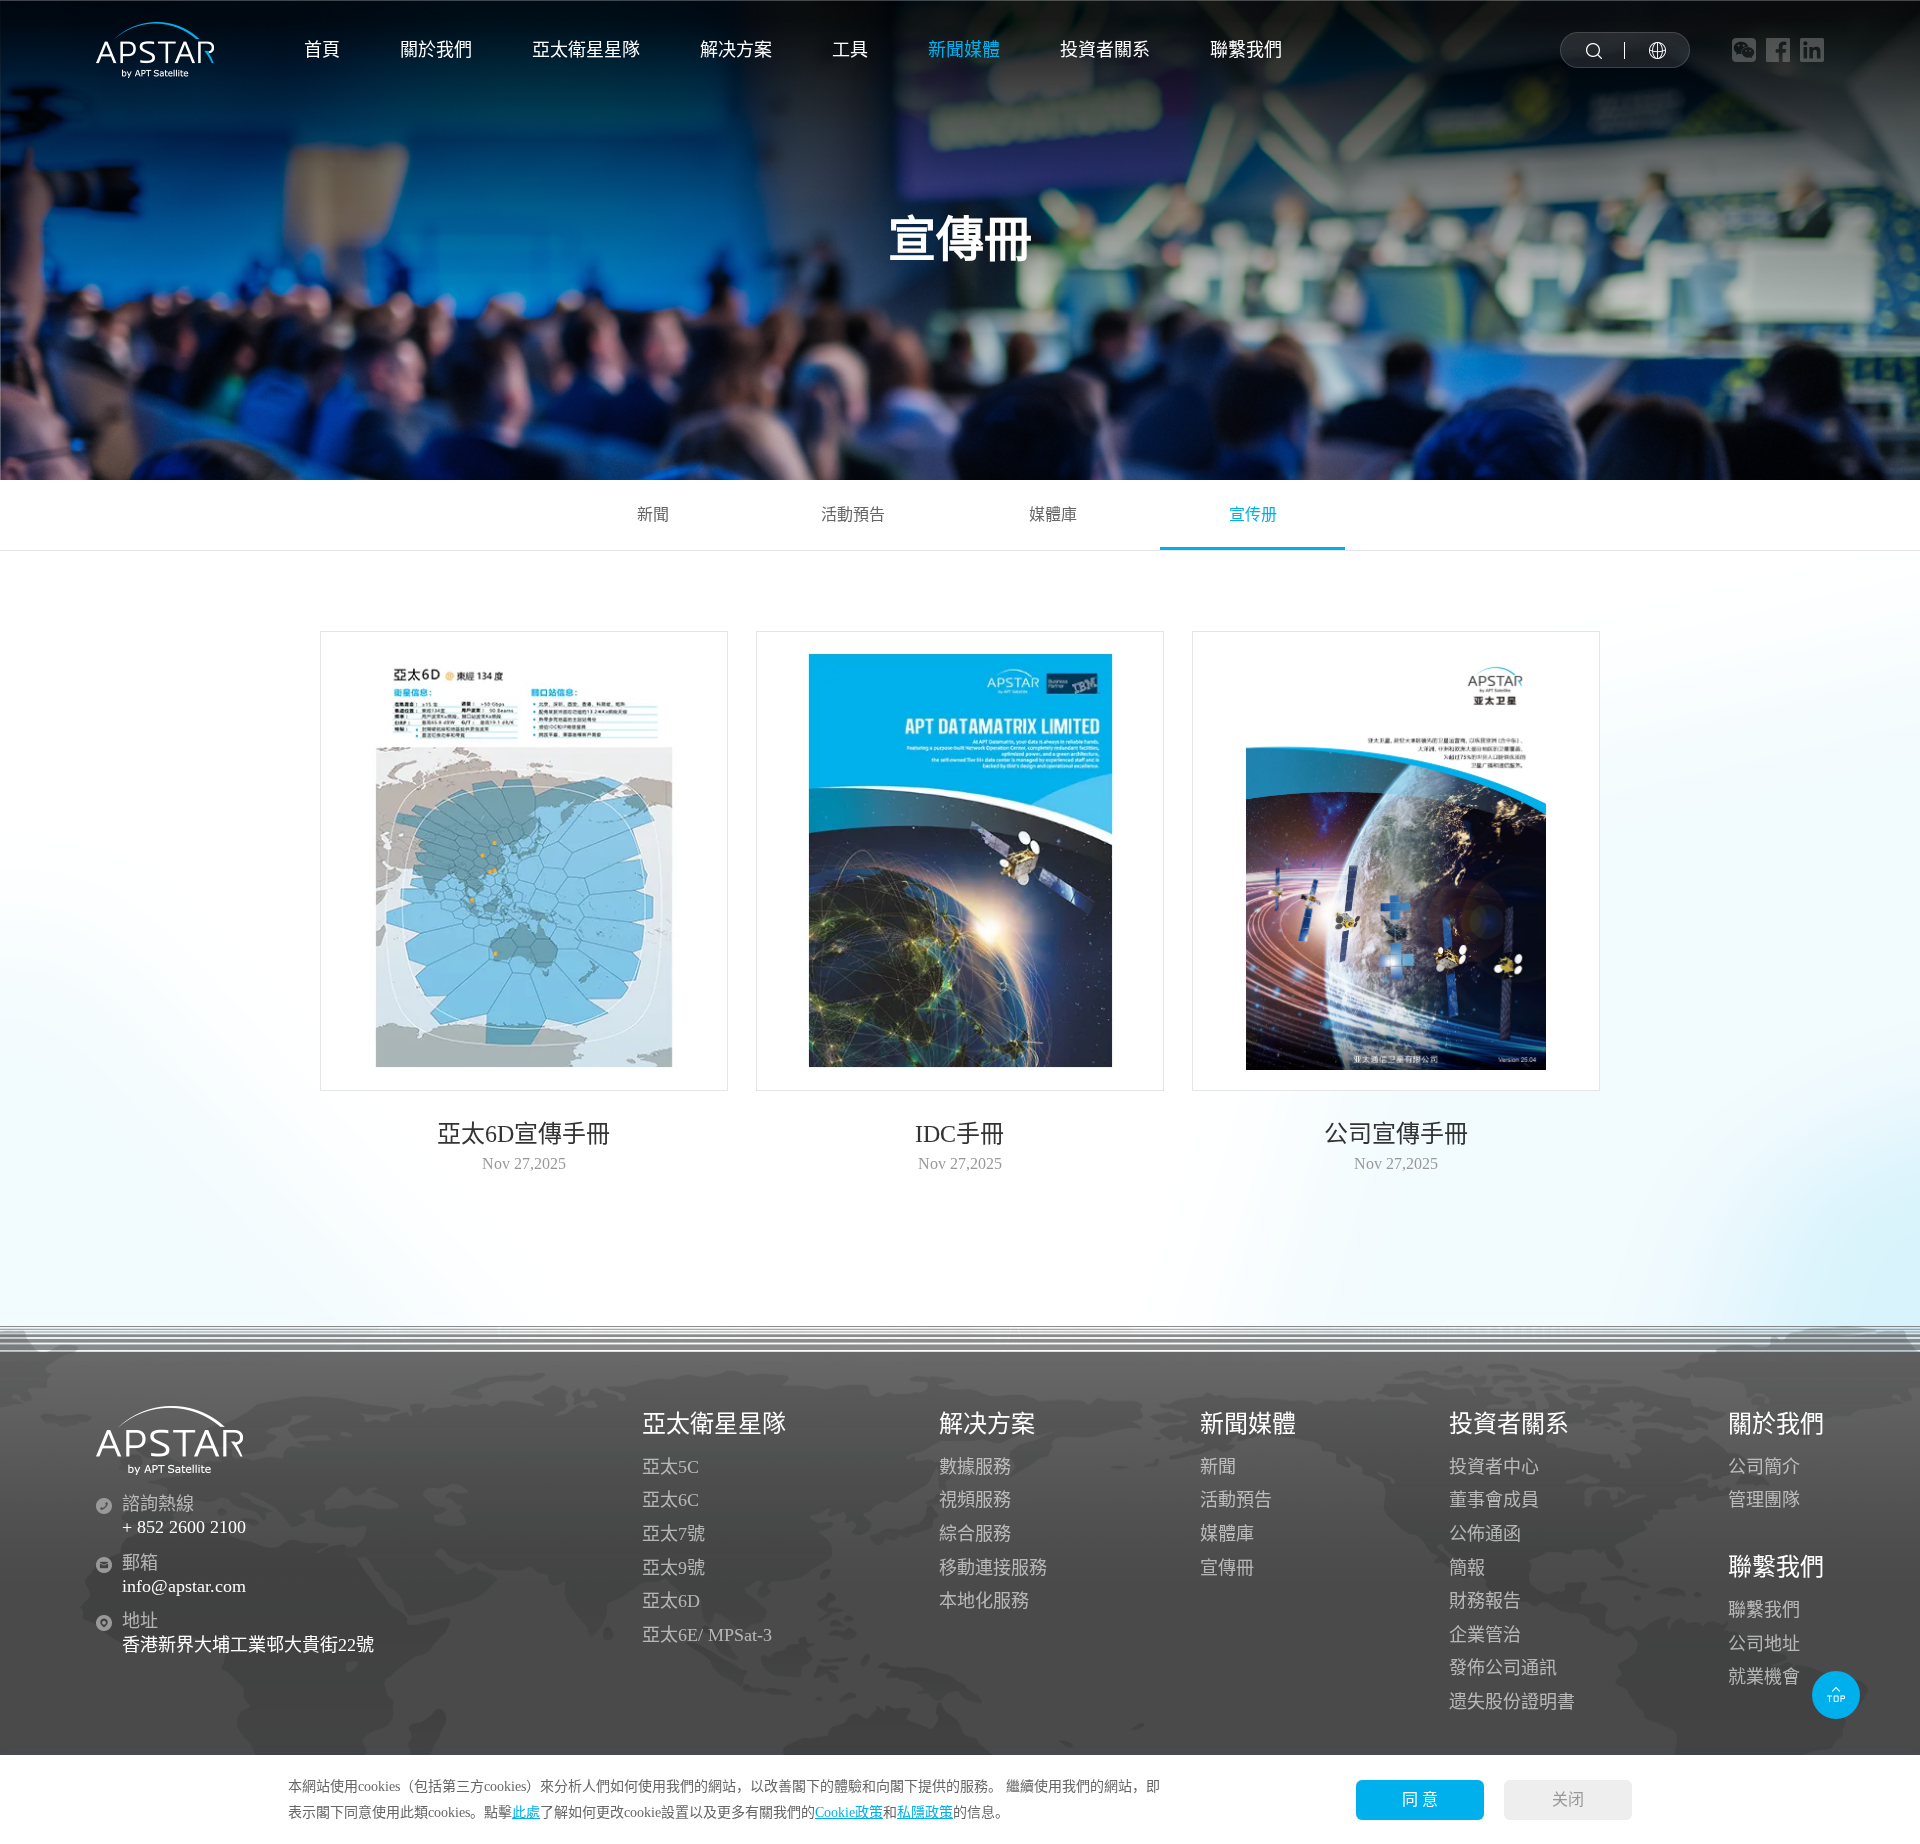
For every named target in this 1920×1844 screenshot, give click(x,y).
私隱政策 (925, 1812)
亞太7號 (673, 1534)
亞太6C (670, 1500)
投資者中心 (1494, 1467)
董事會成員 (1494, 1500)
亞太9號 (673, 1568)
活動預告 (853, 514)
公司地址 (1764, 1644)
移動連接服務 (993, 1568)
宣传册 (1253, 514)
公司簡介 (1764, 1467)
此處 (526, 1812)
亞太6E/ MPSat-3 (707, 1635)
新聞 (653, 514)
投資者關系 (1105, 50)
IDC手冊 (959, 1134)
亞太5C (670, 1467)
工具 (850, 50)
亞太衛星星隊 (586, 50)
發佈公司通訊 (1503, 1668)
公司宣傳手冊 (1396, 1134)
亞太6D (671, 1601)
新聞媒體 (964, 50)
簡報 (1467, 1568)
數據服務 (975, 1467)
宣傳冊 (1227, 1568)
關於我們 (436, 50)
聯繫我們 (1246, 50)
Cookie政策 (849, 1812)
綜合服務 (975, 1534)
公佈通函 (1485, 1534)
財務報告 (1485, 1601)
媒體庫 (1053, 514)
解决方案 (736, 50)
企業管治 (1485, 1635)
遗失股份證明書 (1512, 1702)
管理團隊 (1764, 1500)
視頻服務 (975, 1500)
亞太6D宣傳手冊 (523, 1134)
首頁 (322, 50)
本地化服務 (984, 1601)
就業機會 (1764, 1677)
